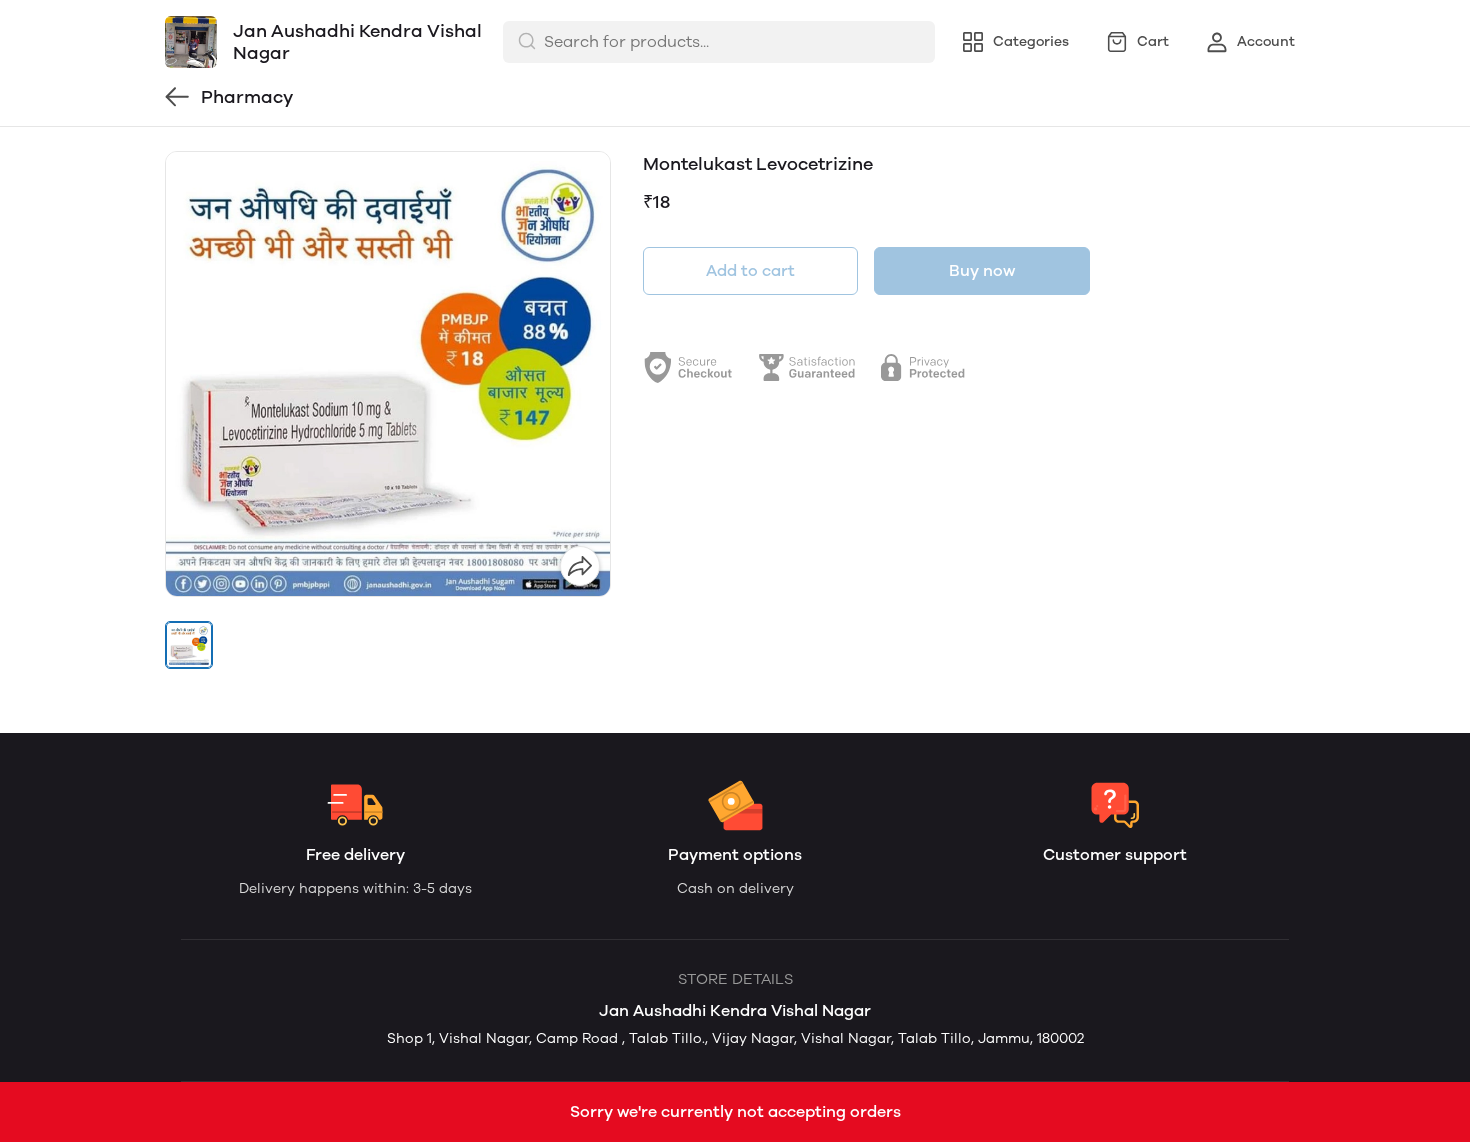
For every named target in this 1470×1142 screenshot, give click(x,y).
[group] (388, 374)
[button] (189, 645)
